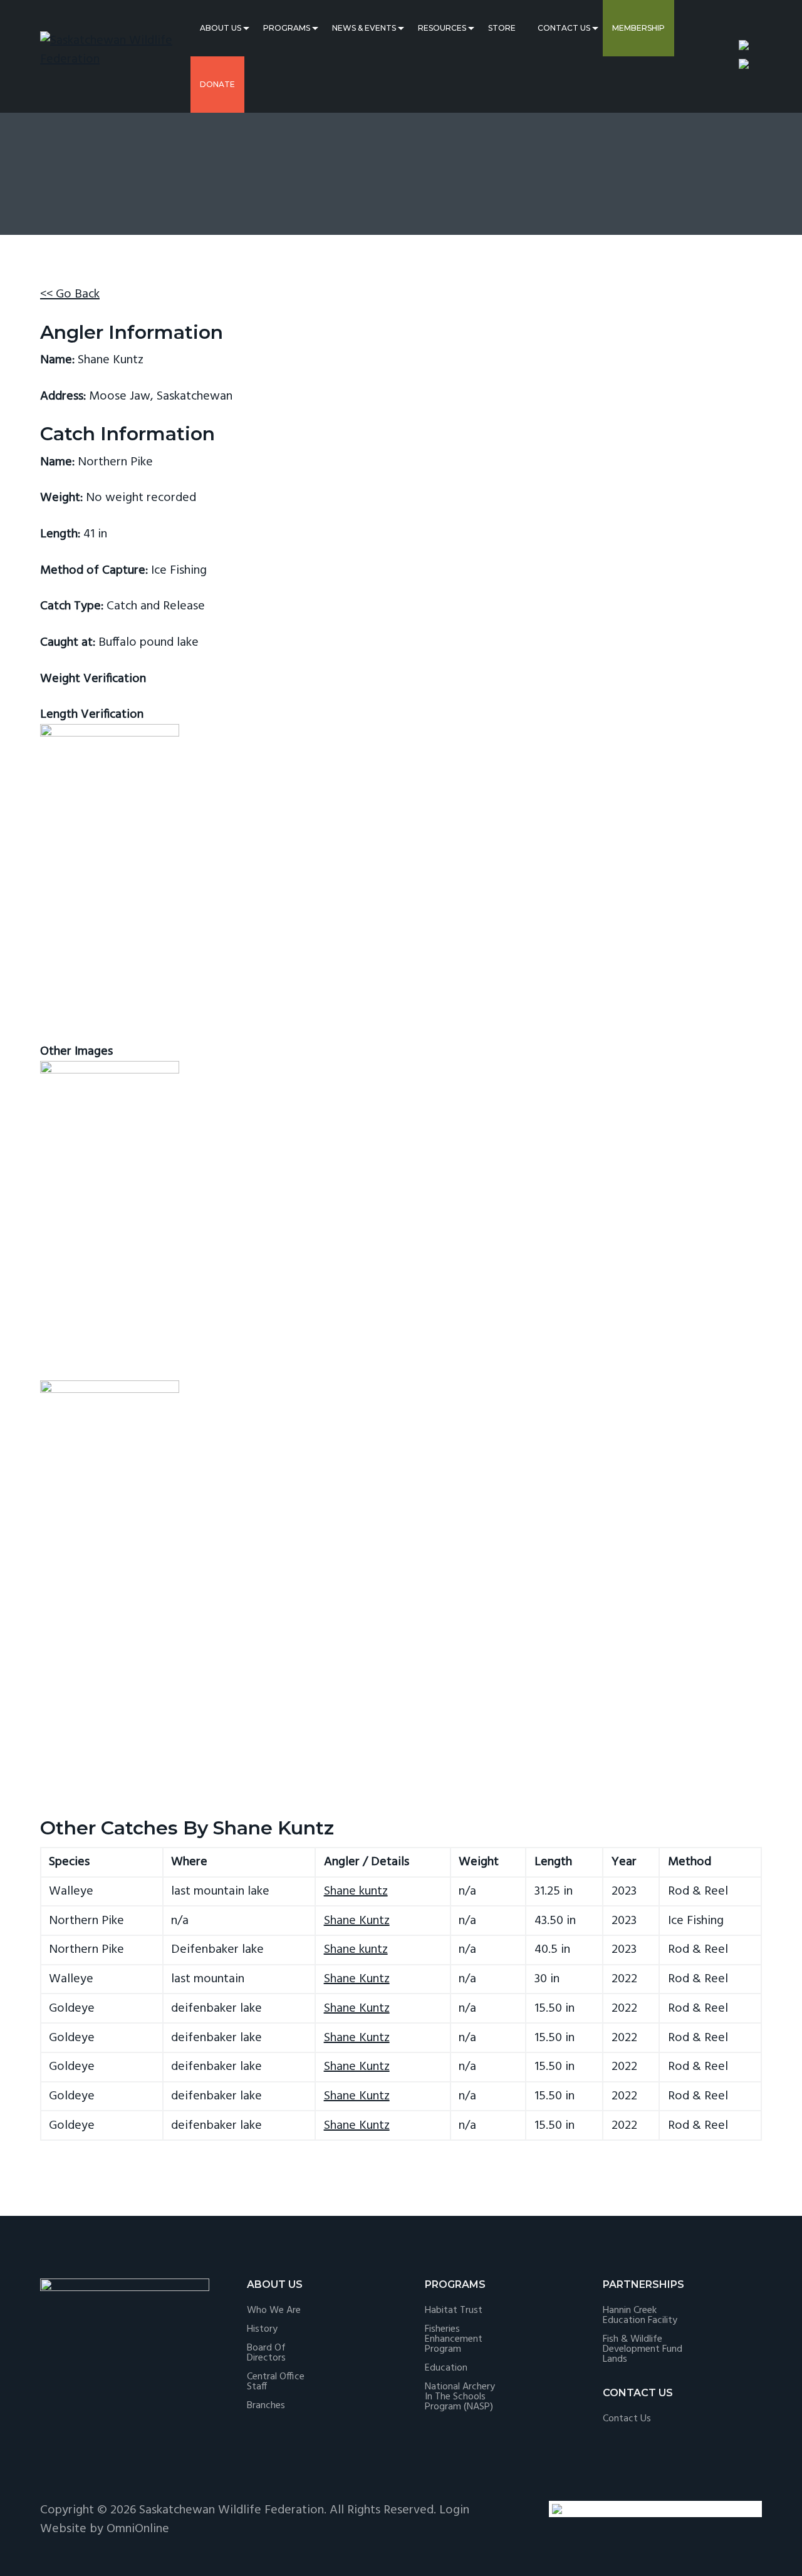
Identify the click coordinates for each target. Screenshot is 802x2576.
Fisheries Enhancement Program (454, 2339)
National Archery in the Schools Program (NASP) (460, 2397)
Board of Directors (266, 2353)
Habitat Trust (454, 2310)
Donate (217, 84)
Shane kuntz (356, 1891)
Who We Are (274, 2310)
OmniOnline (138, 2529)
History (262, 2329)
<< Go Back (70, 294)
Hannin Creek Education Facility (640, 2315)
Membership (638, 28)
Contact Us (564, 28)
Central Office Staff (276, 2382)
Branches (266, 2406)
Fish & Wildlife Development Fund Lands (643, 2349)
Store (502, 28)
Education (446, 2368)
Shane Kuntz (357, 1921)
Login (454, 2510)
